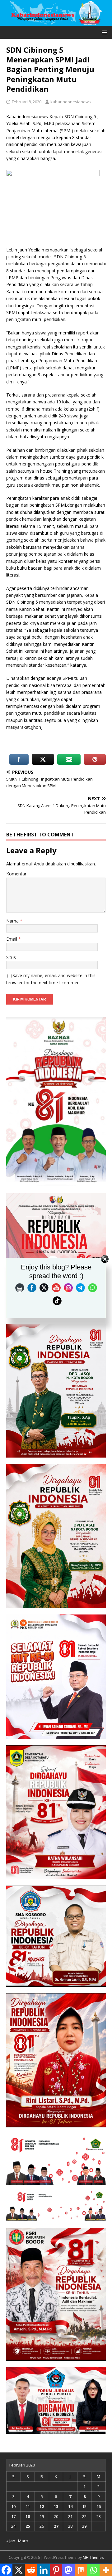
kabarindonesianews (71, 102)
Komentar (16, 874)
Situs (11, 957)
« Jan (11, 2541)
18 (28, 2516)
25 (28, 2526)
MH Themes (93, 2557)
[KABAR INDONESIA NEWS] (56, 22)
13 (56, 2506)
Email (12, 939)
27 (56, 2526)
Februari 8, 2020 (27, 102)
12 (42, 2506)
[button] (103, 32)
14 (70, 2506)
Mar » (23, 2541)
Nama (13, 921)
